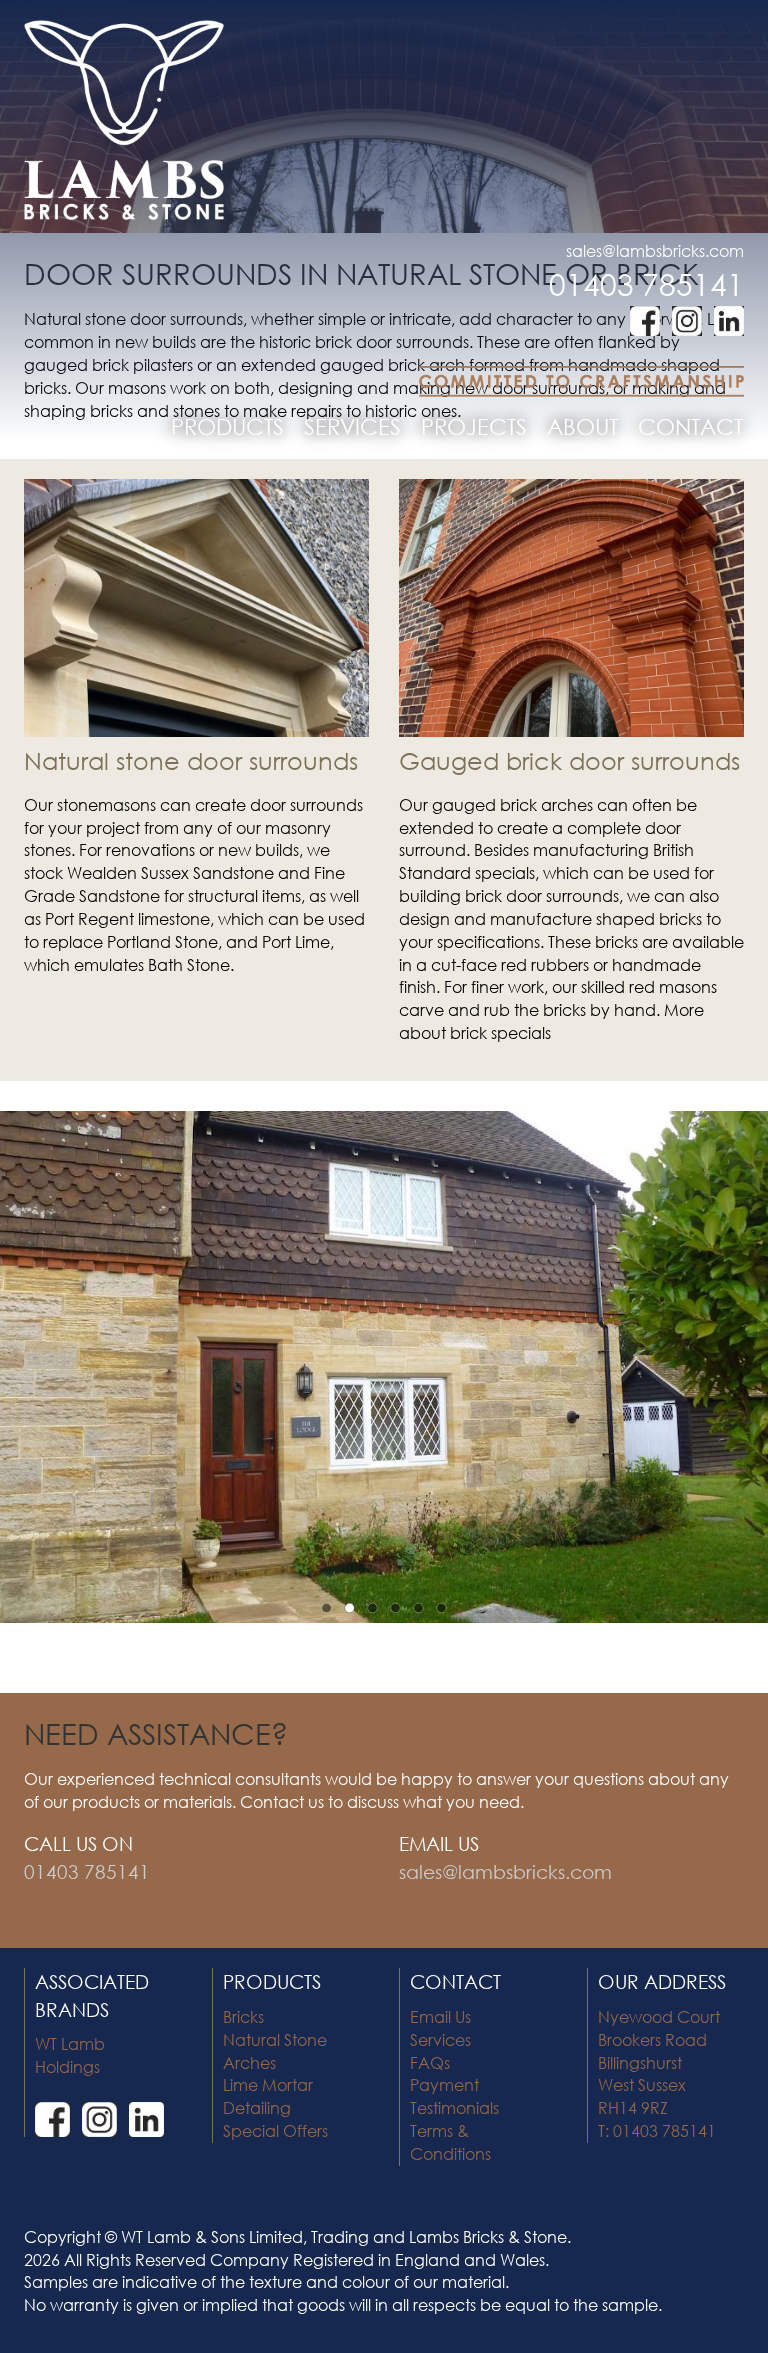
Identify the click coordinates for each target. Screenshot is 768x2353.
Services (440, 2039)
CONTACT (690, 426)
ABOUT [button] (582, 426)
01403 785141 (646, 283)
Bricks (243, 2016)
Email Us (440, 2016)
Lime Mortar (268, 2084)
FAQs (430, 2062)
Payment (444, 2084)
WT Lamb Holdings (70, 2055)
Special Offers (275, 2130)
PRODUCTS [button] (227, 426)
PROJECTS (474, 426)
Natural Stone (275, 2039)
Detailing (257, 2107)
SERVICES (352, 426)
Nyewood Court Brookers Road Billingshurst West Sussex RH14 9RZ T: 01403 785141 (659, 2073)
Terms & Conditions (450, 2142)
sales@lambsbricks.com (655, 250)
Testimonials (454, 2107)
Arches (249, 2062)
